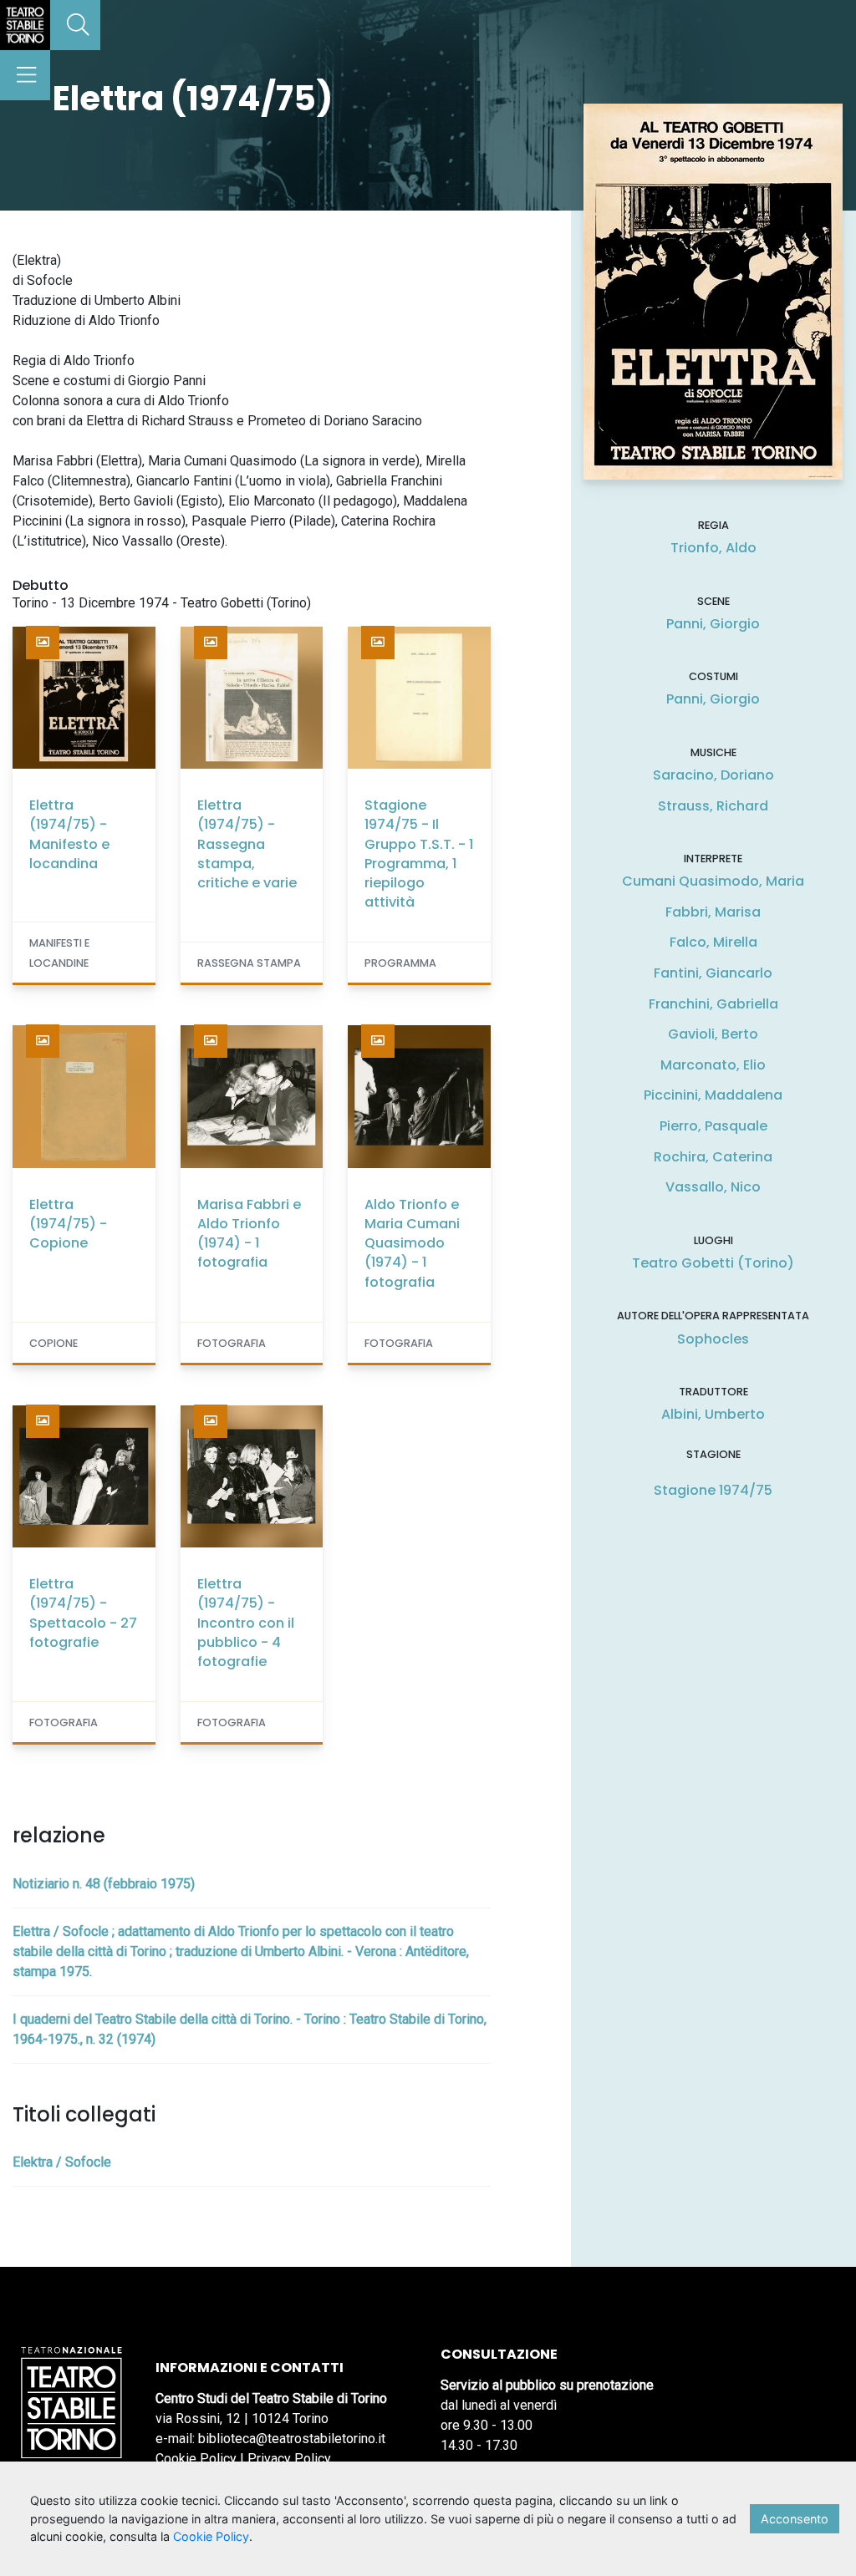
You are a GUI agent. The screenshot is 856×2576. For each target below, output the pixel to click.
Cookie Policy (196, 2459)
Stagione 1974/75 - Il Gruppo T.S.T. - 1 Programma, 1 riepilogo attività (419, 854)
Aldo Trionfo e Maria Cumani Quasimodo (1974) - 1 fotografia (412, 1243)
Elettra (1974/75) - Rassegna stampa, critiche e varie (247, 844)
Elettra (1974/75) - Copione (68, 1224)
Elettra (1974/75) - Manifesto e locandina (69, 834)
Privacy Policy (289, 2459)
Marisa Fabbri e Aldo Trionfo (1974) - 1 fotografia (249, 1234)
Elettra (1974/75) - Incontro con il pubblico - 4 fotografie (246, 1623)
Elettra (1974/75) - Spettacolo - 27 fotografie (83, 1613)
